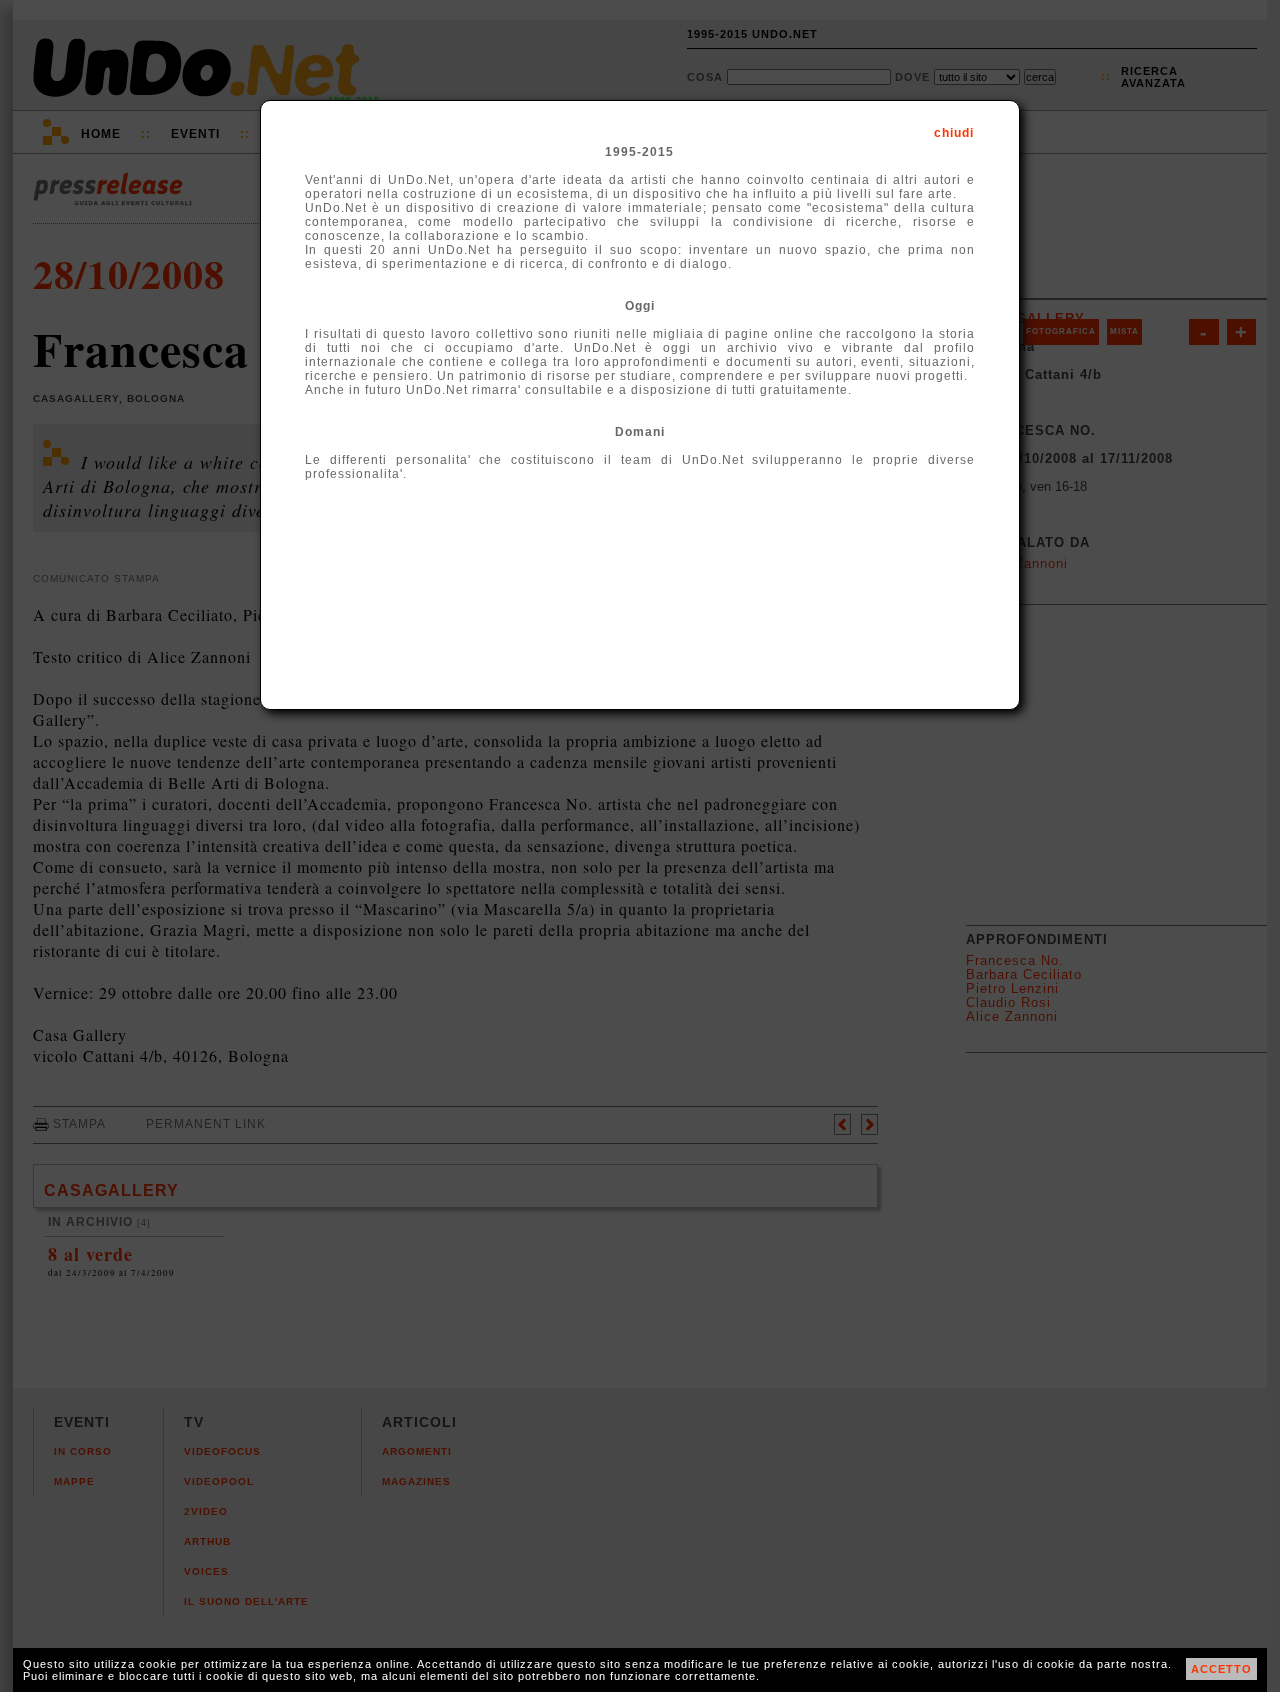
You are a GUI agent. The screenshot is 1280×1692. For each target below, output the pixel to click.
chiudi (954, 133)
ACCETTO (1221, 1669)
